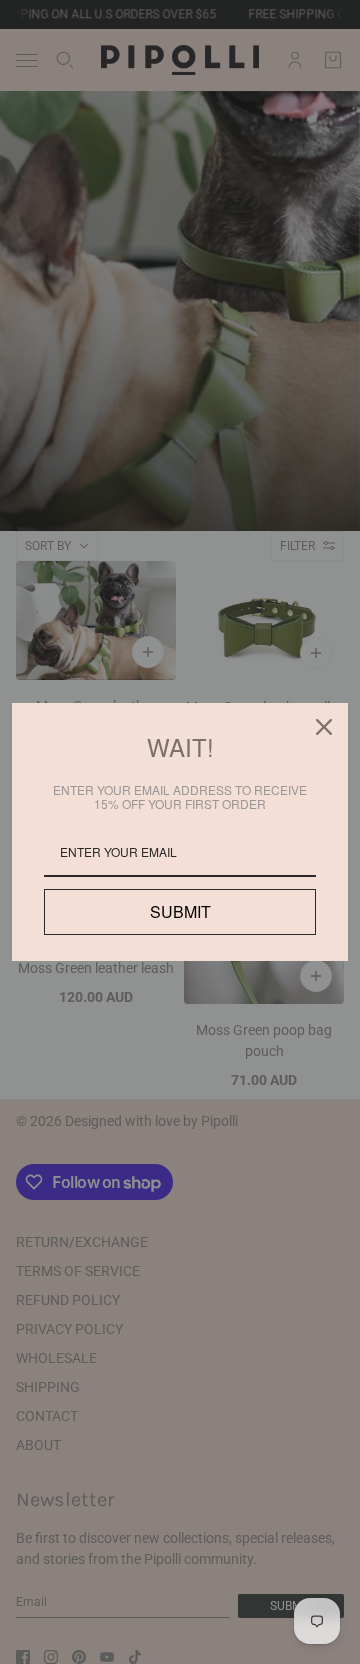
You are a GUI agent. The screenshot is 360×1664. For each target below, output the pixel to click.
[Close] (324, 727)
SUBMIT (180, 911)
